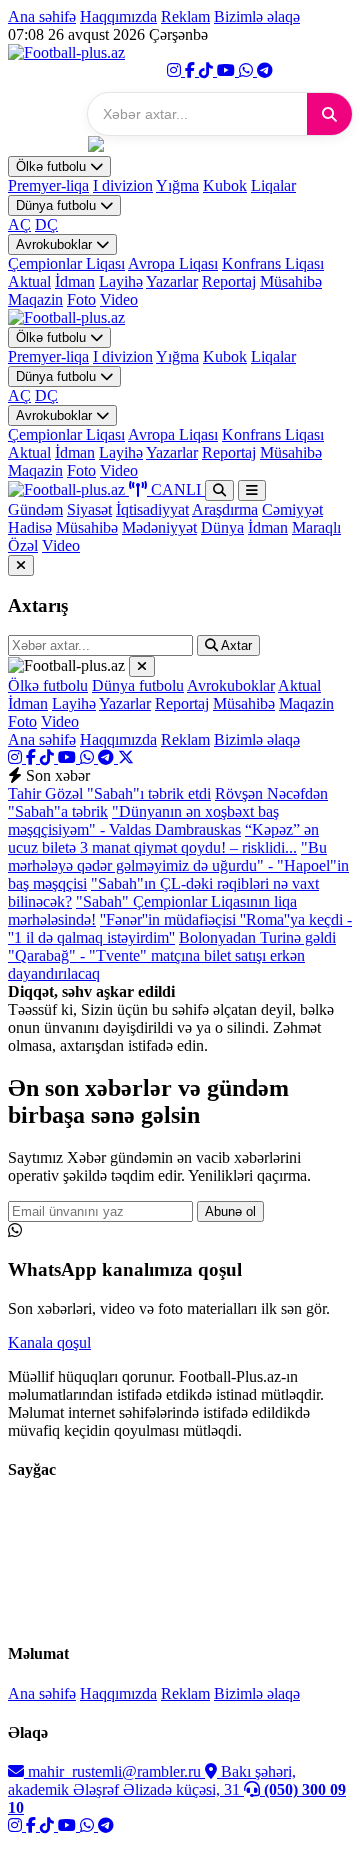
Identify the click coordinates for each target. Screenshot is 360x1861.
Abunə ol (230, 1211)
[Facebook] (192, 70)
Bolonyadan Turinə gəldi (257, 937)
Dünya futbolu (58, 205)
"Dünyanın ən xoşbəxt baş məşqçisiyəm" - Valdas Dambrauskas (143, 820)
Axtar (235, 645)
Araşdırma (225, 509)
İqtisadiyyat (152, 509)
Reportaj (229, 281)
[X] (126, 757)
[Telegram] (265, 70)
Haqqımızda (118, 16)
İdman (75, 281)
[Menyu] (252, 490)
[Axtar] (329, 114)
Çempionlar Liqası (66, 263)
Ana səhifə (42, 16)
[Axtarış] (219, 490)
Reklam (185, 16)
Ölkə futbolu (53, 166)
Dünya (222, 527)
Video (119, 299)
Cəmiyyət (292, 509)
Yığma (177, 185)
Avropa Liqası (173, 263)
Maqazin (35, 299)
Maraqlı (316, 527)
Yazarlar (172, 281)
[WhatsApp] (248, 70)
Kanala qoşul (49, 1342)
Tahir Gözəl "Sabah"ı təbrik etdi (109, 793)
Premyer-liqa (48, 185)
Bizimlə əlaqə (257, 16)
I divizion (123, 185)
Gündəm (35, 509)
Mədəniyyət (159, 527)
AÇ (19, 224)
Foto (81, 299)
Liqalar (273, 185)
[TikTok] (208, 70)
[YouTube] (228, 70)
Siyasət (89, 509)
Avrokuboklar (56, 244)
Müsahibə (291, 281)
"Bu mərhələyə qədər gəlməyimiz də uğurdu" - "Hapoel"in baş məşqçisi (178, 865)
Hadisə (30, 527)
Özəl (23, 545)
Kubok (225, 185)
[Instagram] (176, 70)
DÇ (46, 224)
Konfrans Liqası (273, 263)
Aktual (29, 281)
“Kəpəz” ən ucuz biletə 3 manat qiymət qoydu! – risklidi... (163, 838)
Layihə (121, 281)
